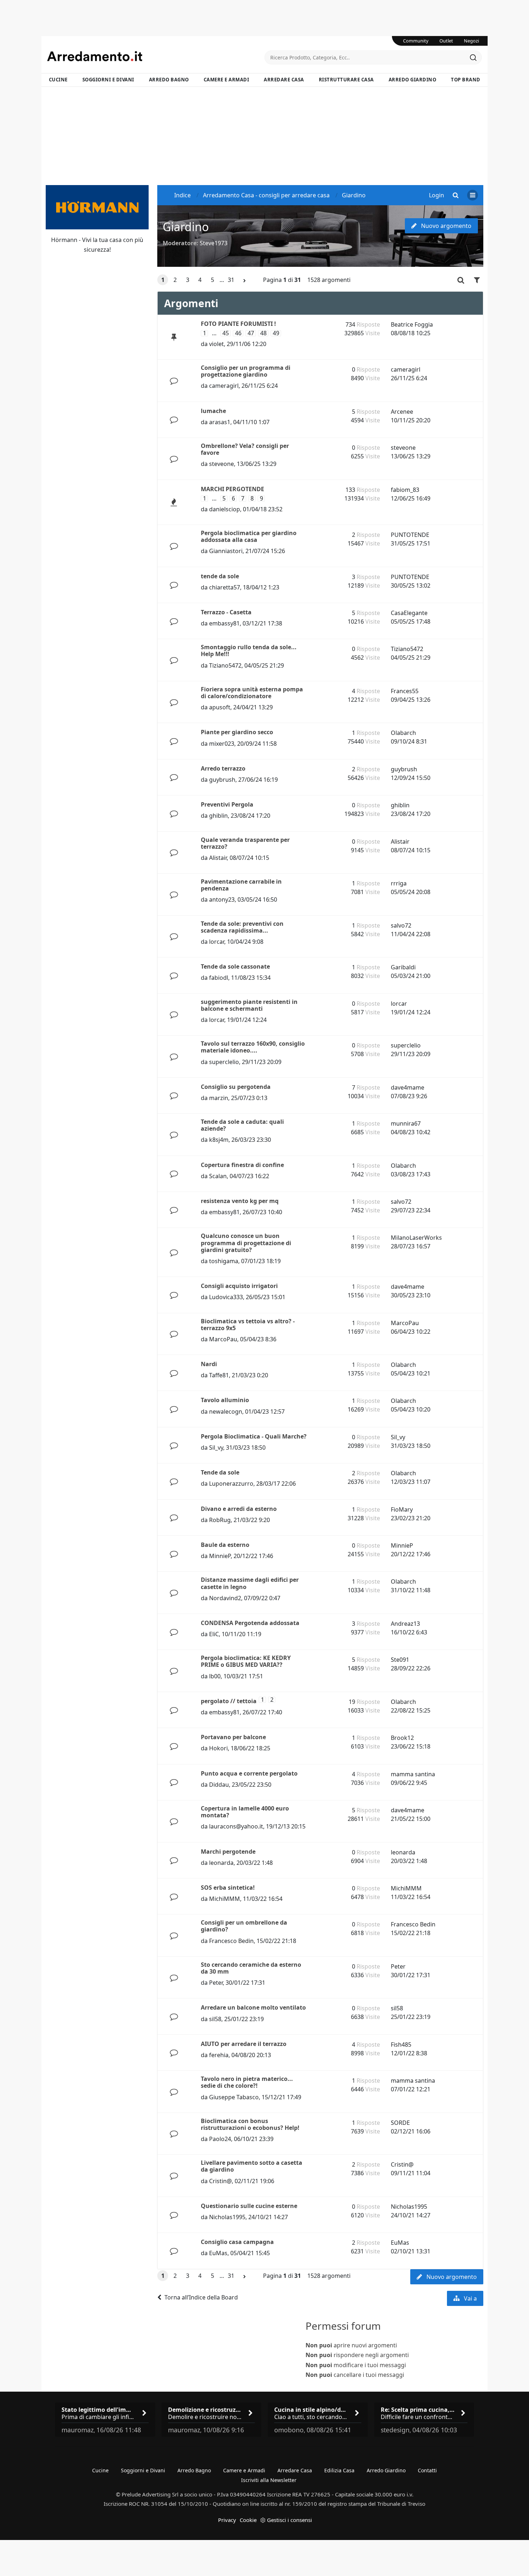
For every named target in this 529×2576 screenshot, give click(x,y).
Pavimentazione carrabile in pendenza (241, 885)
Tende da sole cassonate (235, 966)
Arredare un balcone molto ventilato (253, 2007)
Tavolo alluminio (225, 1400)
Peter (216, 1983)
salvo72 (401, 925)
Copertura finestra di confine (242, 1165)
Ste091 (400, 1660)
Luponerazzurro (231, 1484)
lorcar (217, 942)
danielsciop (225, 509)
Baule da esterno (225, 1545)
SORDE (400, 2123)
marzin (219, 1098)
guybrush (222, 780)
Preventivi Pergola (227, 804)
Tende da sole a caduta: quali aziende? (242, 1125)
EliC (214, 1634)
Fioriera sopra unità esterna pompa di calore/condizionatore (252, 693)
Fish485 (401, 2045)
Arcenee (402, 412)
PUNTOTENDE (410, 535)
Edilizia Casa (339, 2470)
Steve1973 (214, 243)
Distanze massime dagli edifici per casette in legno (250, 1583)
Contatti (427, 2470)
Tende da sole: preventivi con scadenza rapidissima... (242, 927)
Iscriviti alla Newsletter (269, 2480)
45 (226, 333)
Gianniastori (226, 551)
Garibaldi (403, 967)
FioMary (402, 1509)
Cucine (58, 80)
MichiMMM (225, 1899)
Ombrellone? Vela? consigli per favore (245, 449)
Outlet (446, 41)
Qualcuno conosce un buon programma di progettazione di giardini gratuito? (246, 1243)
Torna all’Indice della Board (201, 2297)
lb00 (215, 1676)
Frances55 (405, 691)
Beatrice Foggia (412, 324)
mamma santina (413, 1774)
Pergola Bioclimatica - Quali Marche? (254, 1436)
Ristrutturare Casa (346, 80)
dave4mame (408, 1087)
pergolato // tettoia (229, 1701)
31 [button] (231, 280)
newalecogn (226, 1412)
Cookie (248, 2520)
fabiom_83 (405, 490)
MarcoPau (223, 1339)
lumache (213, 411)
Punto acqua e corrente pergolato (249, 1773)
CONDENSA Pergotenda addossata (250, 1623)
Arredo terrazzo (223, 768)
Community (416, 41)
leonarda (221, 1863)
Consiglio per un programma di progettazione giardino (246, 371)
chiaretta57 (225, 587)
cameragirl (224, 386)
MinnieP (220, 1556)
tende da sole (220, 576)
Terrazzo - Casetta (226, 612)
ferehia (219, 2055)
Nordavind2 (225, 1598)
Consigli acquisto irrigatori (239, 1286)
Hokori (218, 1748)
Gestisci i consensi (290, 2520)
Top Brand (466, 80)
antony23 (222, 899)
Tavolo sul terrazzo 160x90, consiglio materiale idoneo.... (253, 1047)
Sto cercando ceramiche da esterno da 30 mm (251, 1968)
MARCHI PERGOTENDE (232, 489)
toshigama (224, 1261)
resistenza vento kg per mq (240, 1201)
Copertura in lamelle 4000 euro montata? (245, 1812)
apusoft (220, 707)
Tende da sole (220, 1472)
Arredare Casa (284, 80)
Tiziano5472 (225, 665)
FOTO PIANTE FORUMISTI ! (238, 324)
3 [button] (188, 280)
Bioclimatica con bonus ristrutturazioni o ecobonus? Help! (250, 2124)
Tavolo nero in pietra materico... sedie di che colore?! (247, 2082)
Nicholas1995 (227, 2217)
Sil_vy (216, 1448)
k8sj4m (219, 1140)
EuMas (218, 2253)
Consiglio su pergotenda (236, 1087)
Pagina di (282, 280)
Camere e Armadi (227, 80)
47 (251, 333)
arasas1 (220, 422)
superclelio (224, 1062)
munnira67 (406, 1123)
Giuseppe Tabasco (234, 2097)
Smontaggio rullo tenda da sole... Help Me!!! (249, 650)
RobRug (220, 1520)
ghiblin (218, 816)
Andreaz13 (405, 1624)
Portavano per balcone (233, 1737)
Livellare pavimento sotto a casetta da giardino (252, 2166)
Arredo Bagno (169, 80)
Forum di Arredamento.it (156, 56)
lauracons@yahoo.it (236, 1826)
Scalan (218, 1176)
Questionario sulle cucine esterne (249, 2206)
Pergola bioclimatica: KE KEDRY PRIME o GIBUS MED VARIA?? (246, 1661)
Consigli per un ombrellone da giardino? (244, 1926)
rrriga (399, 883)
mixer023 (222, 744)
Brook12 (402, 1738)
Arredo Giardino (413, 80)
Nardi (209, 1364)
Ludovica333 (226, 1297)
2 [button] (175, 280)
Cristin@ (220, 2181)
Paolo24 (220, 2139)
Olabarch (403, 733)
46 (238, 333)
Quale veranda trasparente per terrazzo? (245, 843)
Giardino (186, 227)
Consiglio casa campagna (237, 2242)
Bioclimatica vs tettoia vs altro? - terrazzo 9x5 (248, 1325)
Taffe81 (219, 1375)
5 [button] (212, 280)
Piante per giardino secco (237, 732)
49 (276, 333)
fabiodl (219, 978)
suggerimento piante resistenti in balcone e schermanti (249, 1005)
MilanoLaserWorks (416, 1238)
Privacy (227, 2520)
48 (263, 333)
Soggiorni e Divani (108, 80)
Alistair (218, 858)
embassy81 (224, 623)
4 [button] (200, 280)
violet (216, 344)
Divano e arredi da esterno (239, 1509)
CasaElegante (409, 613)
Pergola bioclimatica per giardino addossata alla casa (249, 536)
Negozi (471, 41)
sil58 (215, 2019)
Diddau (219, 1785)
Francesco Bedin (231, 1941)
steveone (221, 464)
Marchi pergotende (228, 1852)
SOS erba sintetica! (228, 1888)
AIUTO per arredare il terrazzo (244, 2044)
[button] (245, 281)
